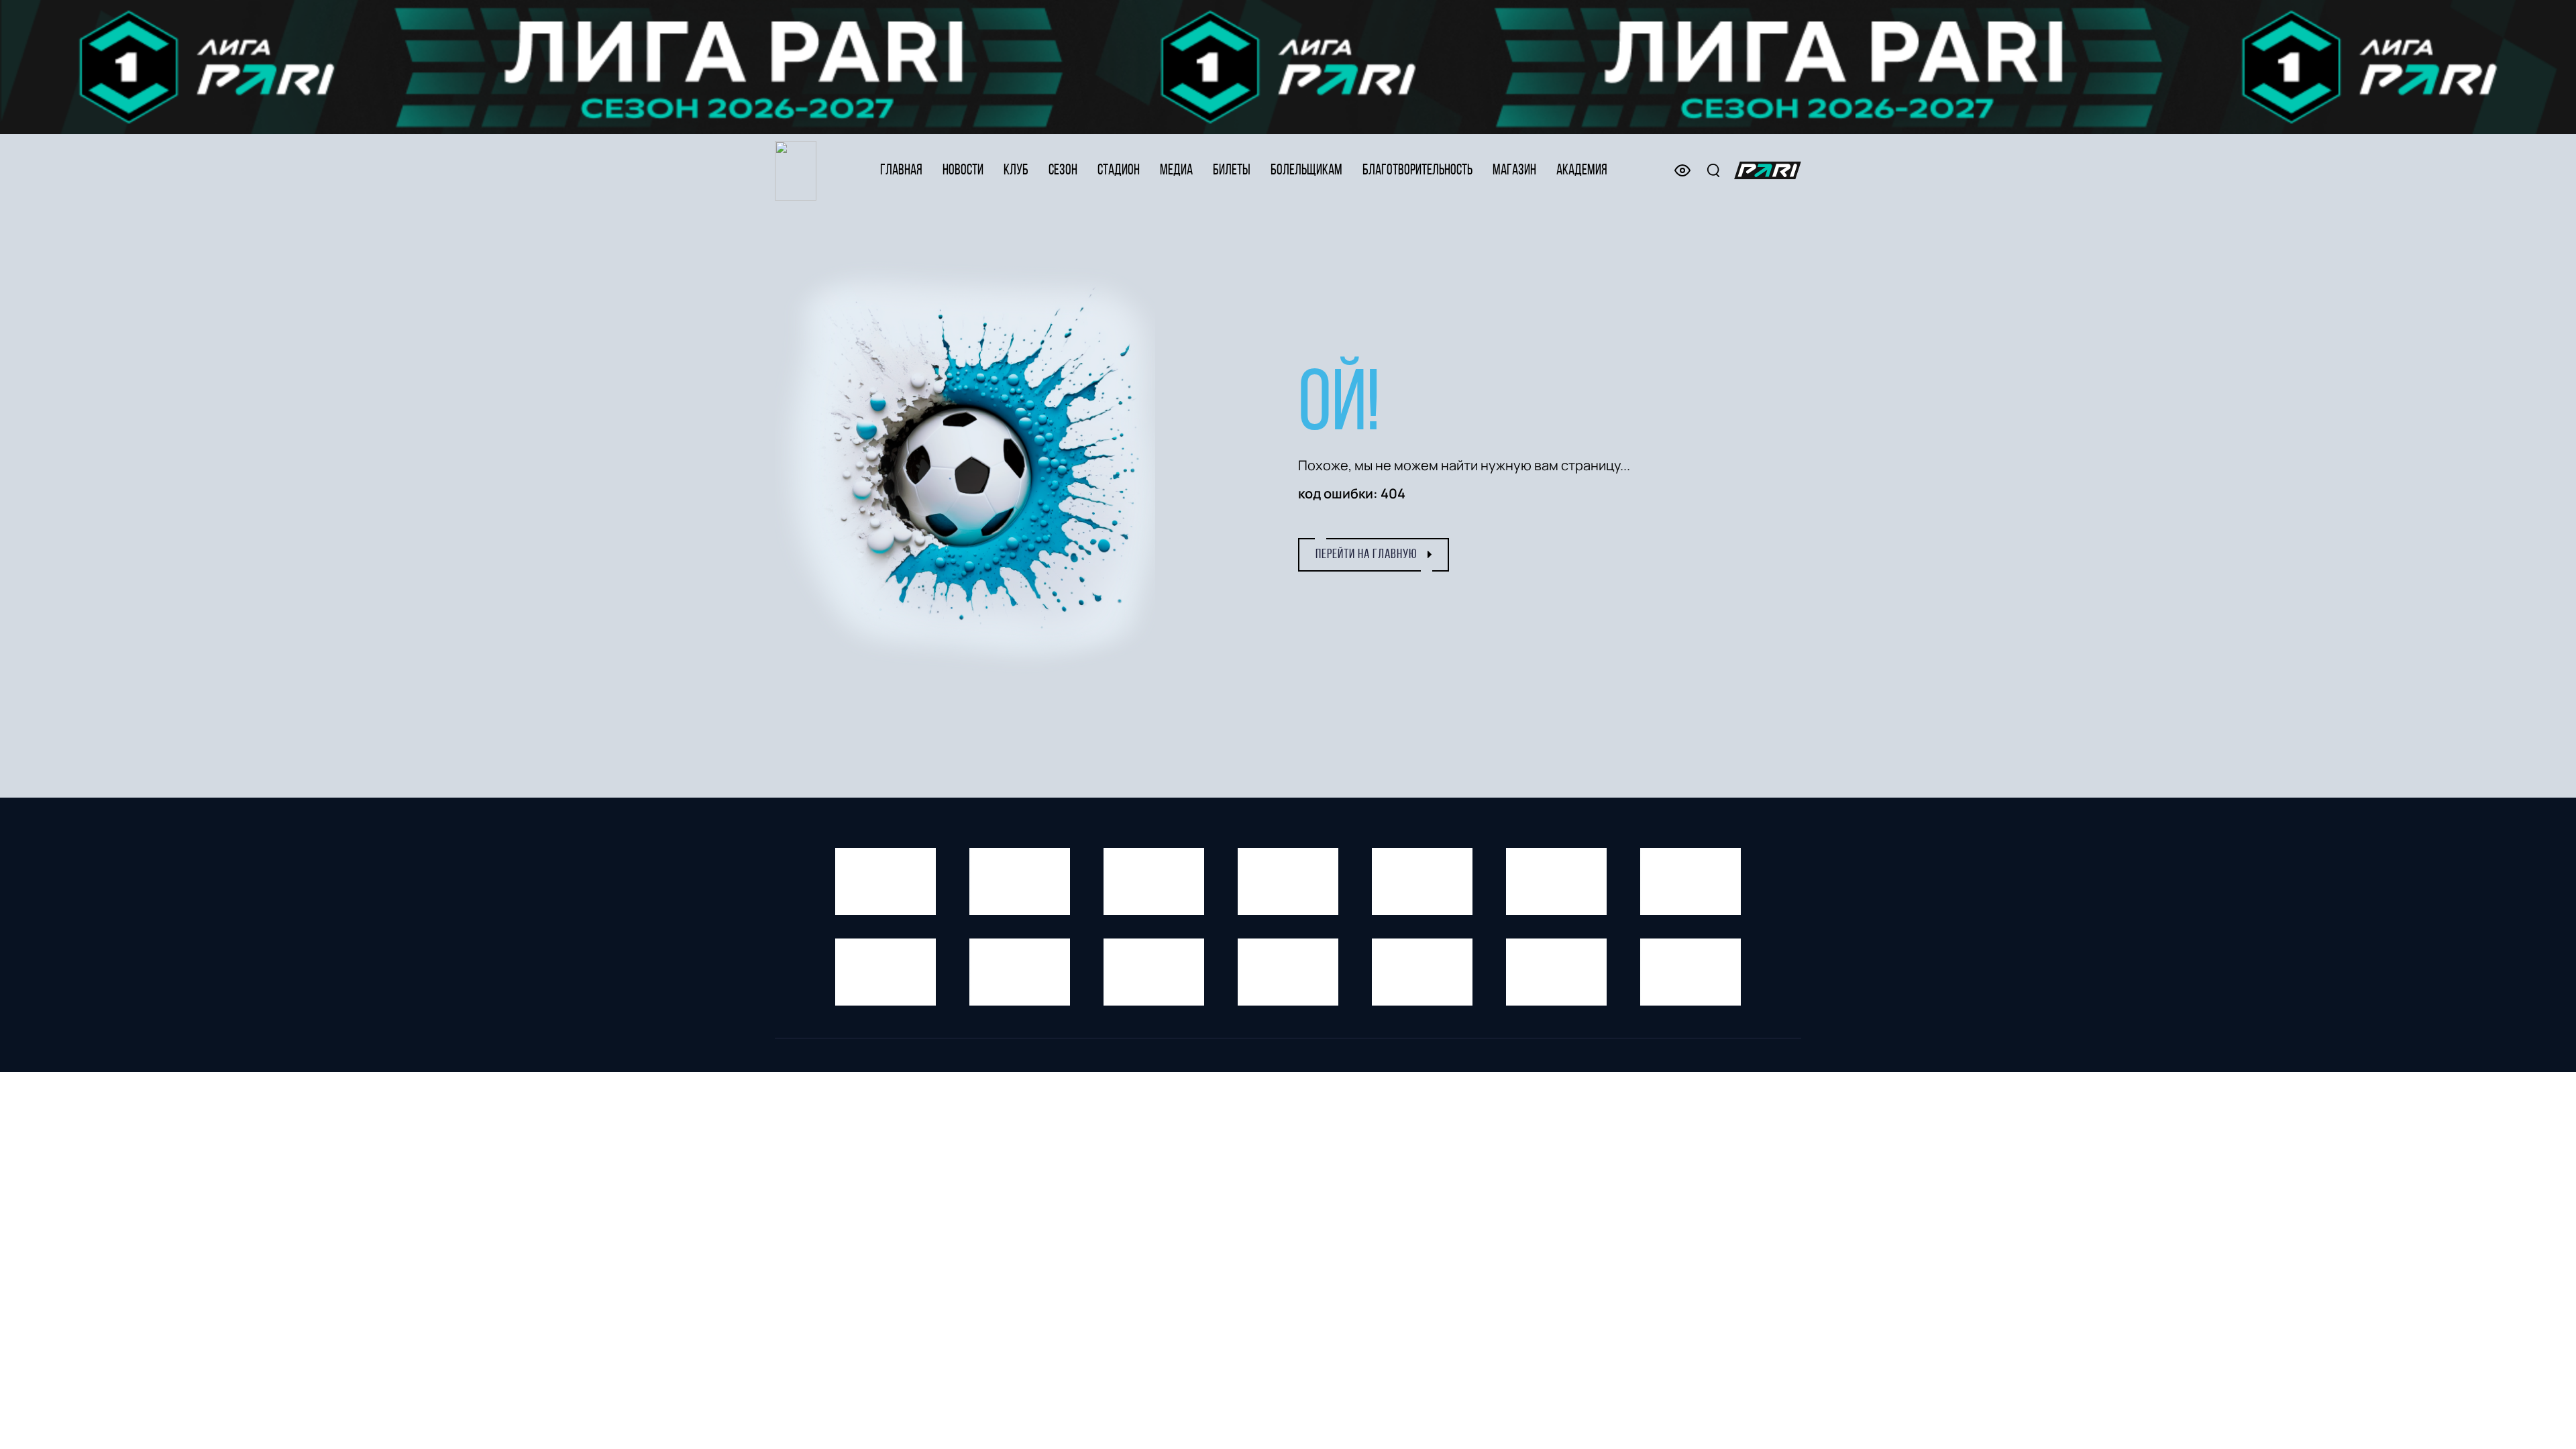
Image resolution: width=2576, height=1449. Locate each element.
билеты (1232, 171)
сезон (1063, 171)
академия (1582, 171)
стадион (1119, 171)
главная (901, 171)
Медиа (1176, 171)
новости (963, 171)
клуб (1016, 171)
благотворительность (1417, 171)
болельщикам (1306, 171)
